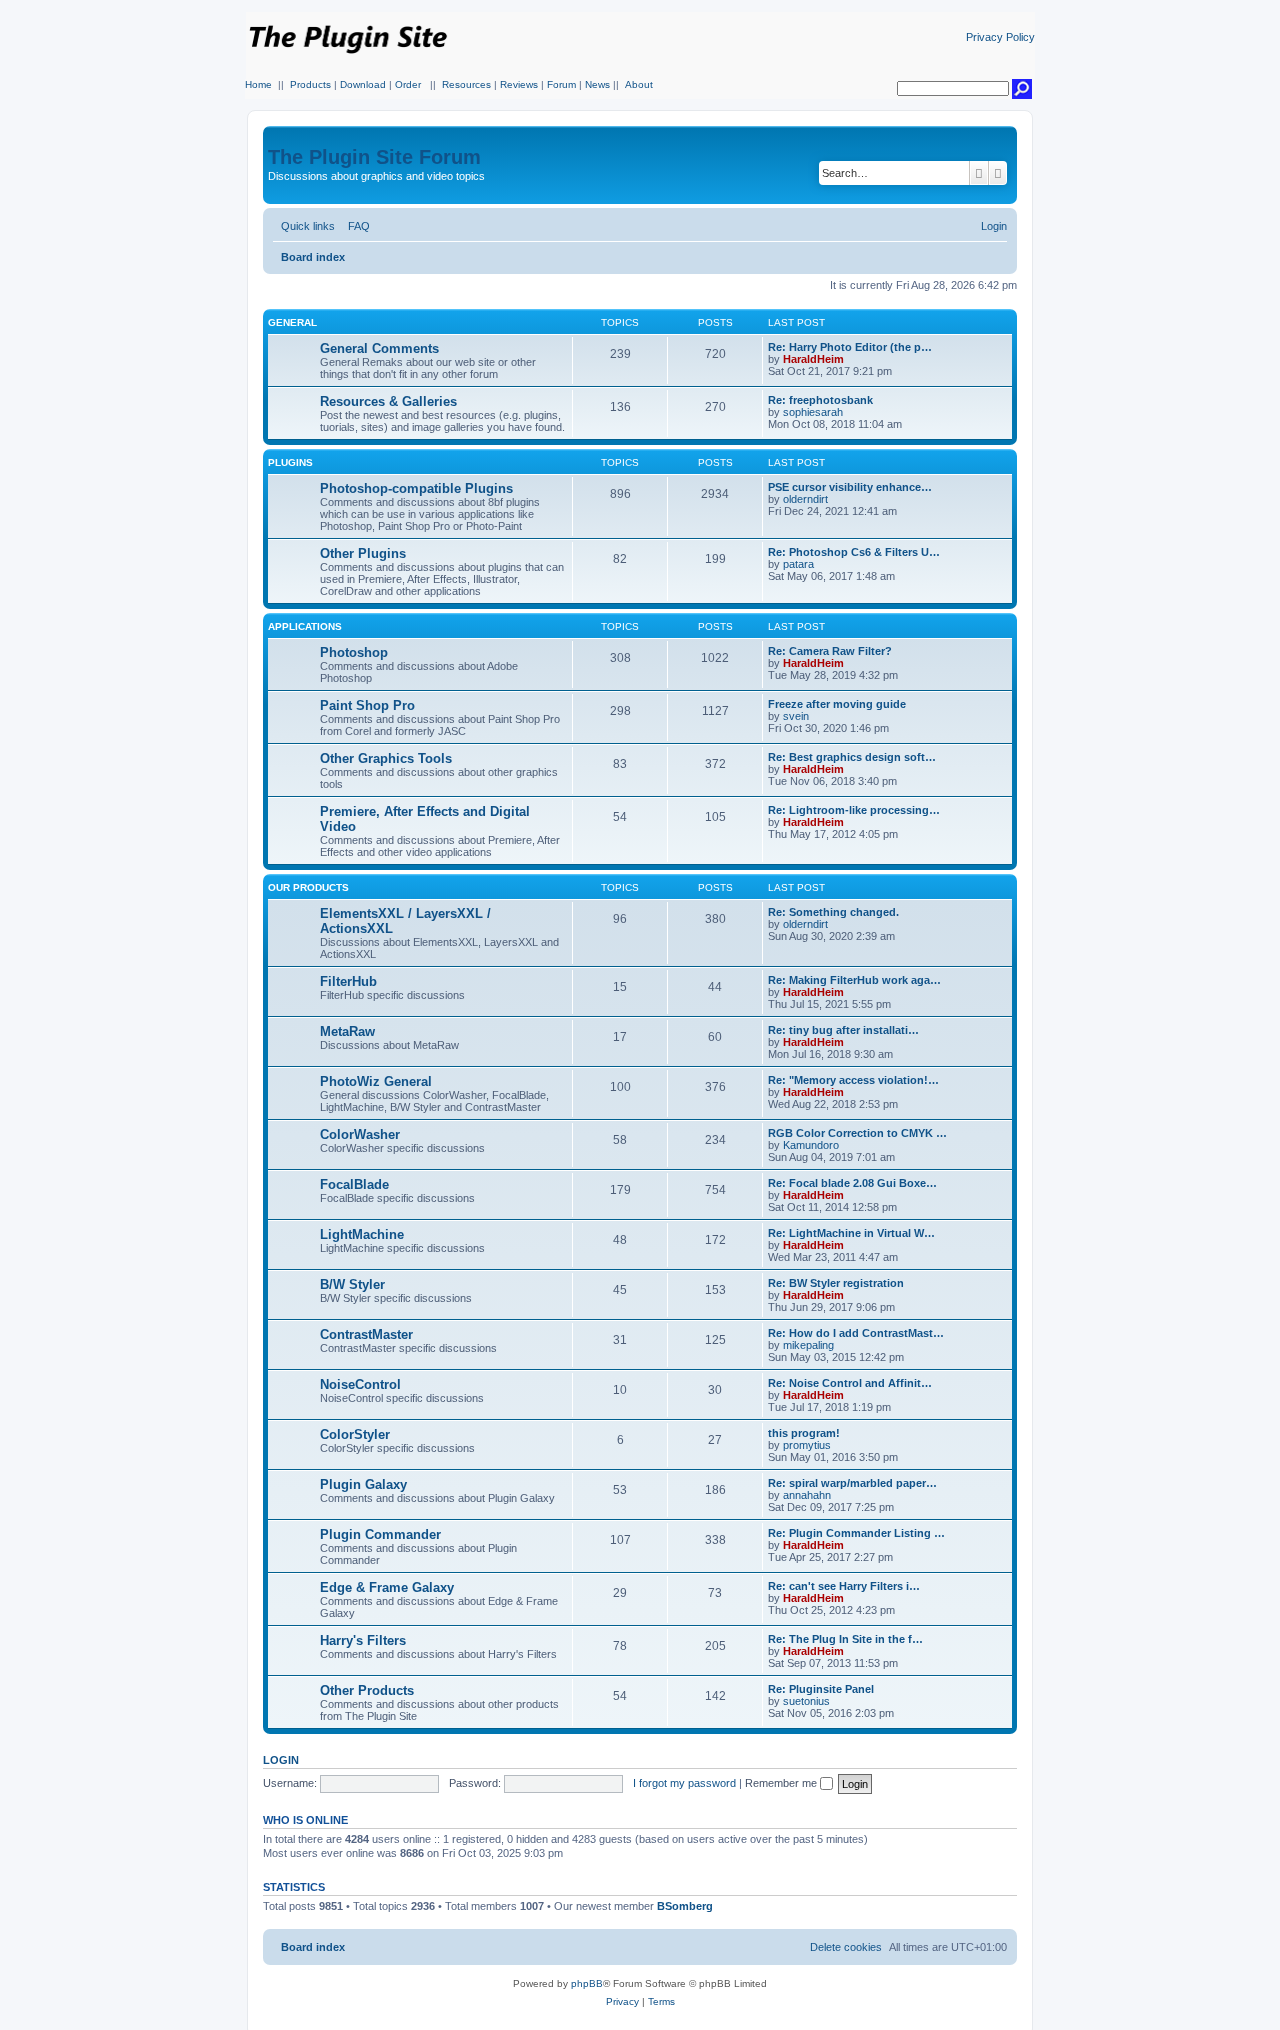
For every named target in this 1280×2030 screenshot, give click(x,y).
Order (408, 84)
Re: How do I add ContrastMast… (856, 1333)
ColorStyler (355, 1434)
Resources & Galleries (388, 401)
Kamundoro (811, 1145)
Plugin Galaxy (363, 1484)
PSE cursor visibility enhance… (850, 487)
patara (798, 564)
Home (258, 84)
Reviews (519, 84)
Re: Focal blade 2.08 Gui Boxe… (852, 1183)
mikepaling (808, 1345)
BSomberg (685, 1906)
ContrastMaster (366, 1334)
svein (796, 716)
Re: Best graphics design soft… (852, 757)
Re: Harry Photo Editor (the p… (850, 347)
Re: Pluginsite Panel (821, 1689)
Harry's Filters (363, 1640)
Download (363, 84)
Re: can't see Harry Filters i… (844, 1586)
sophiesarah (813, 412)
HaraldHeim (813, 359)
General (292, 322)
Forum (561, 84)
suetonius (806, 1701)
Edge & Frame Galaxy (387, 1587)
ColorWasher (360, 1134)
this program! (804, 1433)
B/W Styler (352, 1284)
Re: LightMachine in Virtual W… (851, 1233)
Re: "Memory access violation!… (853, 1080)
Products (310, 84)
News (597, 84)
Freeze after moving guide (837, 704)
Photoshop (354, 652)
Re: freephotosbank (820, 400)
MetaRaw (347, 1031)
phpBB (587, 1983)
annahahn (807, 1495)
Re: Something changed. (833, 912)
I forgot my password (684, 1783)
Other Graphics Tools (386, 758)
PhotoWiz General (376, 1081)
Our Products (308, 887)
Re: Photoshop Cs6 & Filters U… (854, 552)
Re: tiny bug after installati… (843, 1030)
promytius (807, 1445)
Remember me (782, 1783)
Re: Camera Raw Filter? (830, 651)
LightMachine (362, 1234)
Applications (305, 626)
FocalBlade (354, 1184)
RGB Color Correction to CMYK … (857, 1133)
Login (281, 1760)
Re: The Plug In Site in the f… (845, 1639)
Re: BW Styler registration (836, 1283)
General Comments (379, 348)
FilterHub (348, 981)
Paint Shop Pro (367, 705)
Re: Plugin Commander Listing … (856, 1533)
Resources (466, 84)
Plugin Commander (380, 1534)
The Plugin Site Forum (374, 157)
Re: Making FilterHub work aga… (854, 980)
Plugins (290, 462)
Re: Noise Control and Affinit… (850, 1383)
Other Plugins (363, 553)
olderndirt (805, 499)
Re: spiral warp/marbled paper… (852, 1483)
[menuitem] (355, 226)
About (639, 84)
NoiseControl (360, 1384)
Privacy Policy (1000, 37)
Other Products (367, 1690)
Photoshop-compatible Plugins (416, 488)
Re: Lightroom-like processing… (854, 810)
